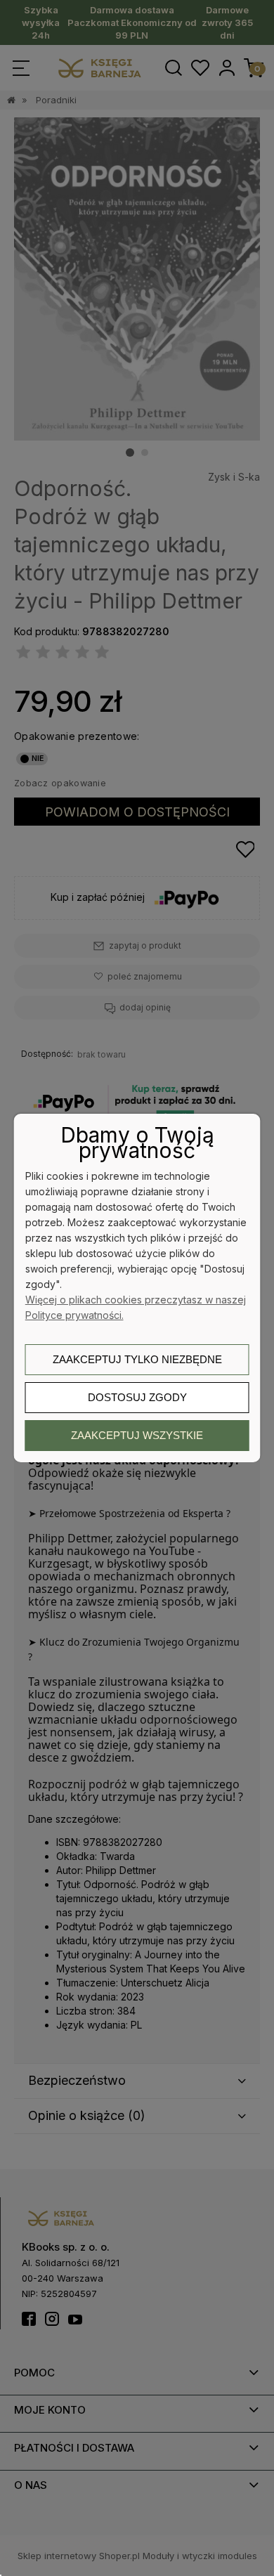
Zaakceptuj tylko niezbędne (137, 1359)
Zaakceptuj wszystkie (137, 1435)
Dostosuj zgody (137, 1397)
